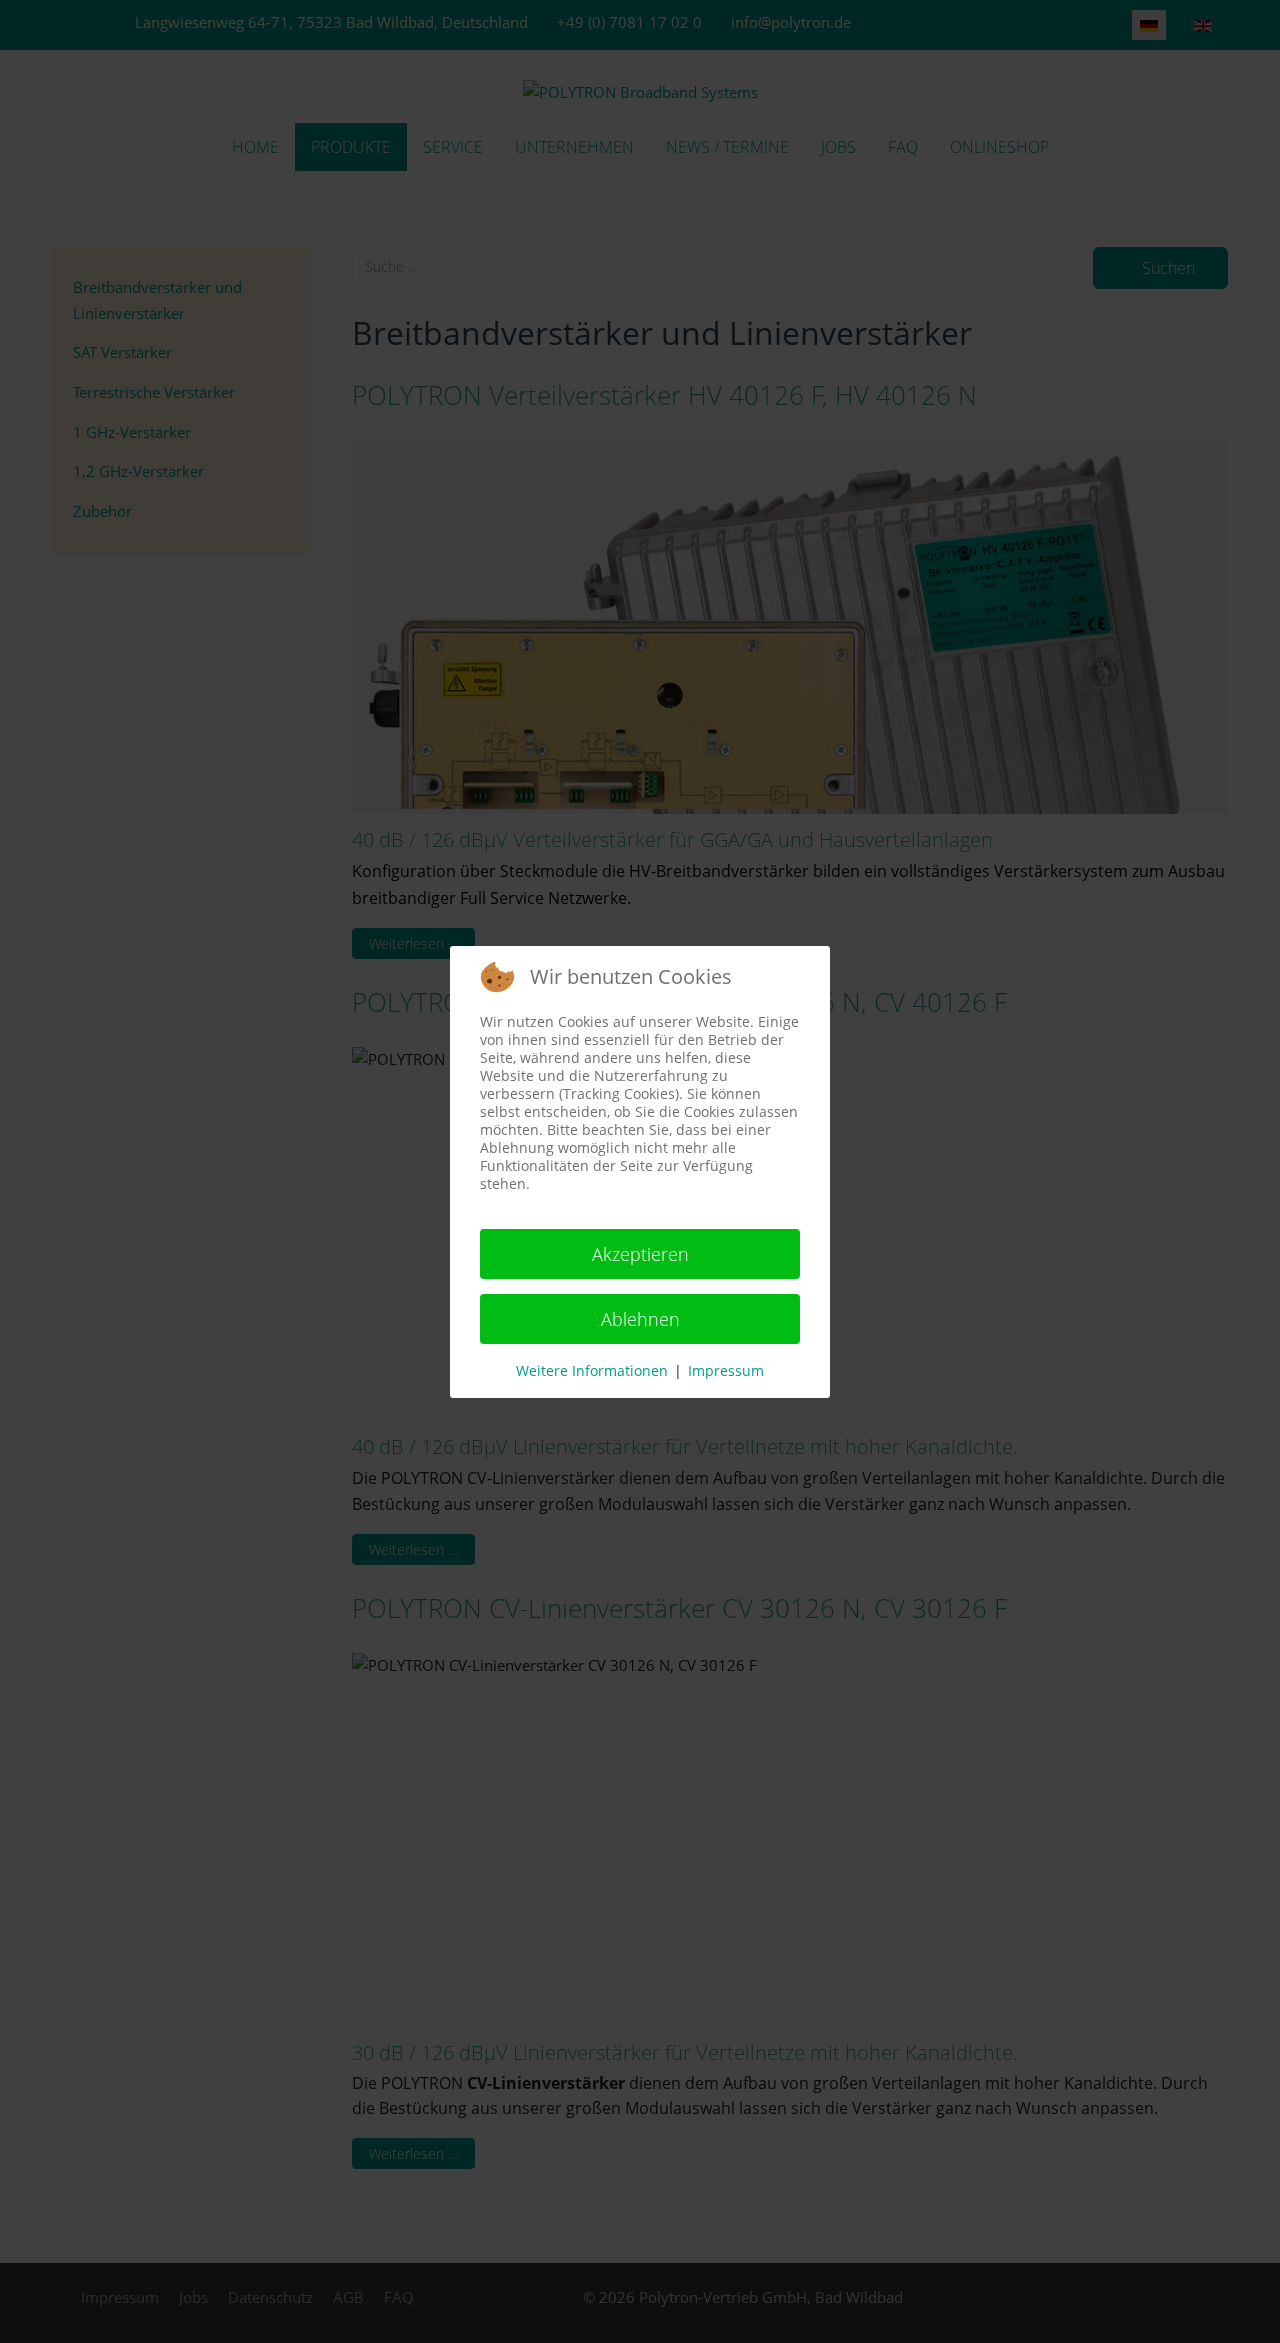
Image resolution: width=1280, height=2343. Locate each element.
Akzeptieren (640, 1254)
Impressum (726, 1370)
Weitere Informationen (592, 1370)
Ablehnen (640, 1319)
